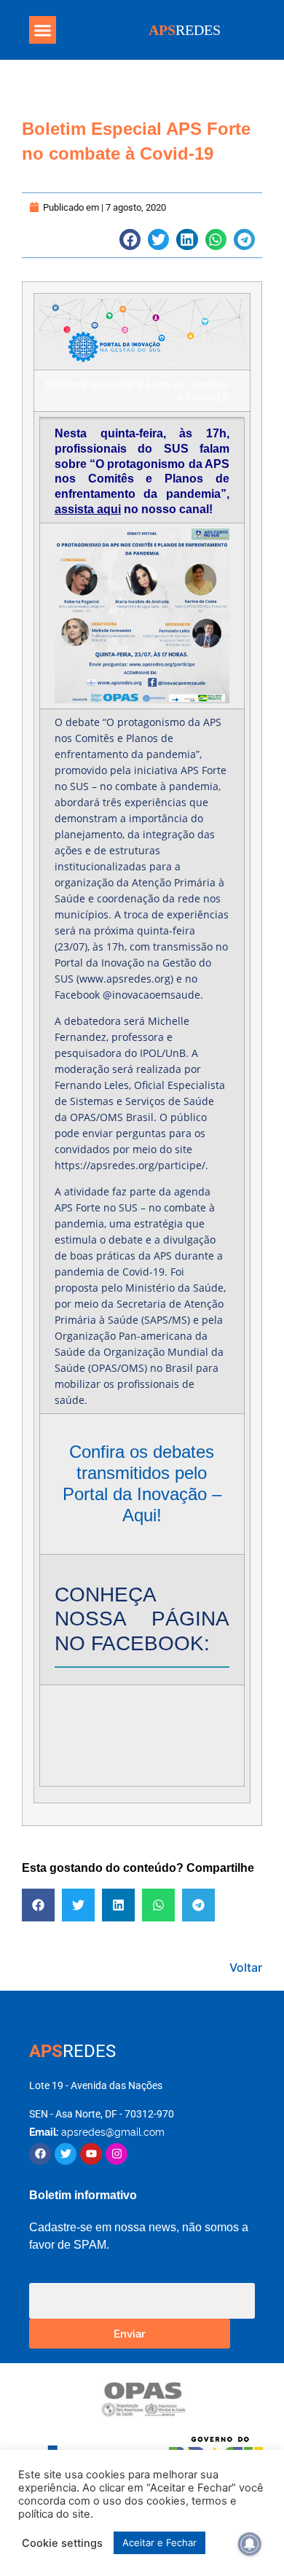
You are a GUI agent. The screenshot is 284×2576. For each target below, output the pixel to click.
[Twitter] (66, 2154)
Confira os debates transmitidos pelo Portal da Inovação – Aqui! (142, 1483)
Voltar (246, 1967)
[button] (43, 30)
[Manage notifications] (250, 2544)
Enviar (130, 2333)
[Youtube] (91, 2154)
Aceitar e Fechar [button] (159, 2542)
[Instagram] (117, 2154)
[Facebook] (40, 2154)
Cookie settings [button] (62, 2543)
